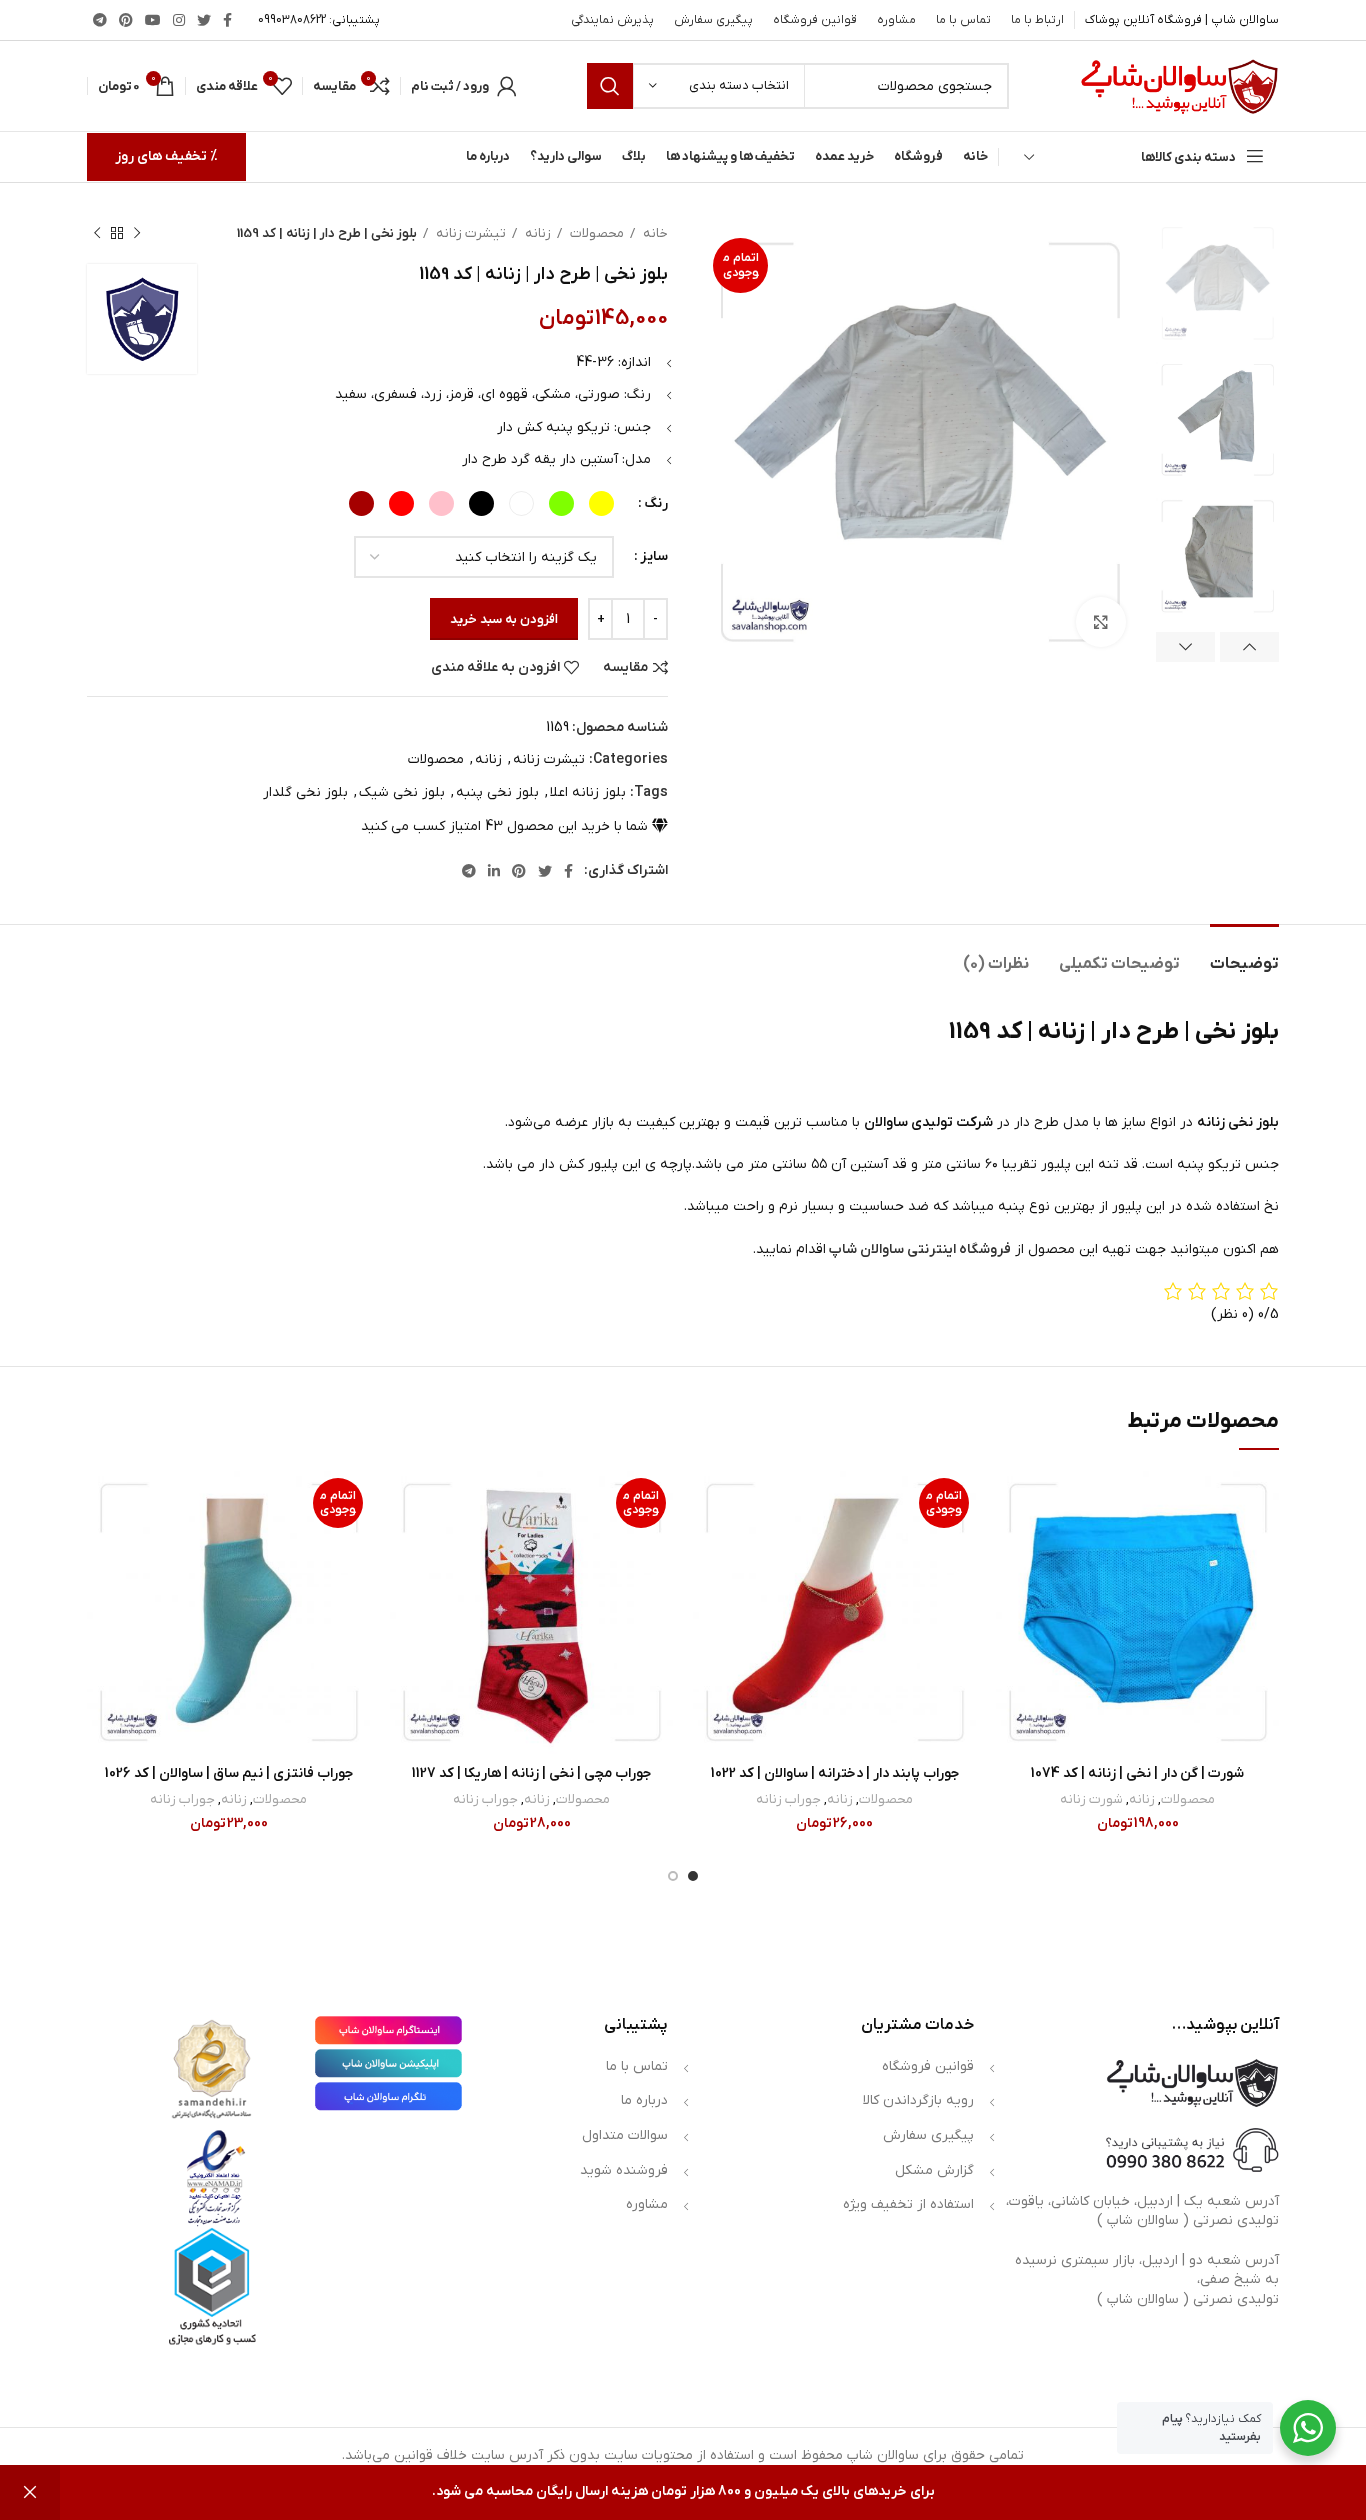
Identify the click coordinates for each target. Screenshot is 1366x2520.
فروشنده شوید (624, 2170)
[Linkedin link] (494, 871)
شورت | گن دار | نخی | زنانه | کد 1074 (1137, 1773)
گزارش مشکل (934, 2170)
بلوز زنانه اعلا (588, 792)
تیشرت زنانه (469, 233)
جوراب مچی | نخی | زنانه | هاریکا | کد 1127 (531, 1773)
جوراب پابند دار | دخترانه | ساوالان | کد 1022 (835, 1773)
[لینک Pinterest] (126, 20)
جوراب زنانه (788, 1799)
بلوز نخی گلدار (305, 792)
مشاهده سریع (1011, 1593)
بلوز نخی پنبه (497, 792)
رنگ (656, 503)
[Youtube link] (153, 20)
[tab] (1244, 954)
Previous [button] (1249, 647)
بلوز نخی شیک (402, 792)
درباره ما (644, 2100)
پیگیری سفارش (928, 2135)
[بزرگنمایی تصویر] (1101, 622)
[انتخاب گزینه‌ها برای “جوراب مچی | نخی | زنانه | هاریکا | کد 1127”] (405, 1548)
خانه (654, 233)
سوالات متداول (625, 2135)
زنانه (536, 233)
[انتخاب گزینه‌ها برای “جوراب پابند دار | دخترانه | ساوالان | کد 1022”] (708, 1548)
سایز (654, 556)
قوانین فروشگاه (928, 2066)
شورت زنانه (1091, 1799)
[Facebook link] (227, 20)
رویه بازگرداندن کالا (918, 2100)
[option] (1217, 283)
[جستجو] (610, 86)
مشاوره (647, 2204)
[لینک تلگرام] (100, 20)
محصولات (595, 233)
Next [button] (1185, 647)
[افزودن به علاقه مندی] (1011, 1503)
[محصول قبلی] (137, 234)
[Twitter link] (204, 20)
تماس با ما (637, 2066)
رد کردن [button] (30, 2492)
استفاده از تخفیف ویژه (908, 2204)
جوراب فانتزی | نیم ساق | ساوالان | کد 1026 (229, 1773)
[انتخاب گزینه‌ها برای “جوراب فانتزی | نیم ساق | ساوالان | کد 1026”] (102, 1548)
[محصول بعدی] (97, 234)
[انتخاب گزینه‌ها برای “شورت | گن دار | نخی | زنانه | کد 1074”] (1011, 1548)
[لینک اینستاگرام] (179, 20)
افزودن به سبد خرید (504, 619)
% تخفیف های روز (166, 156)
